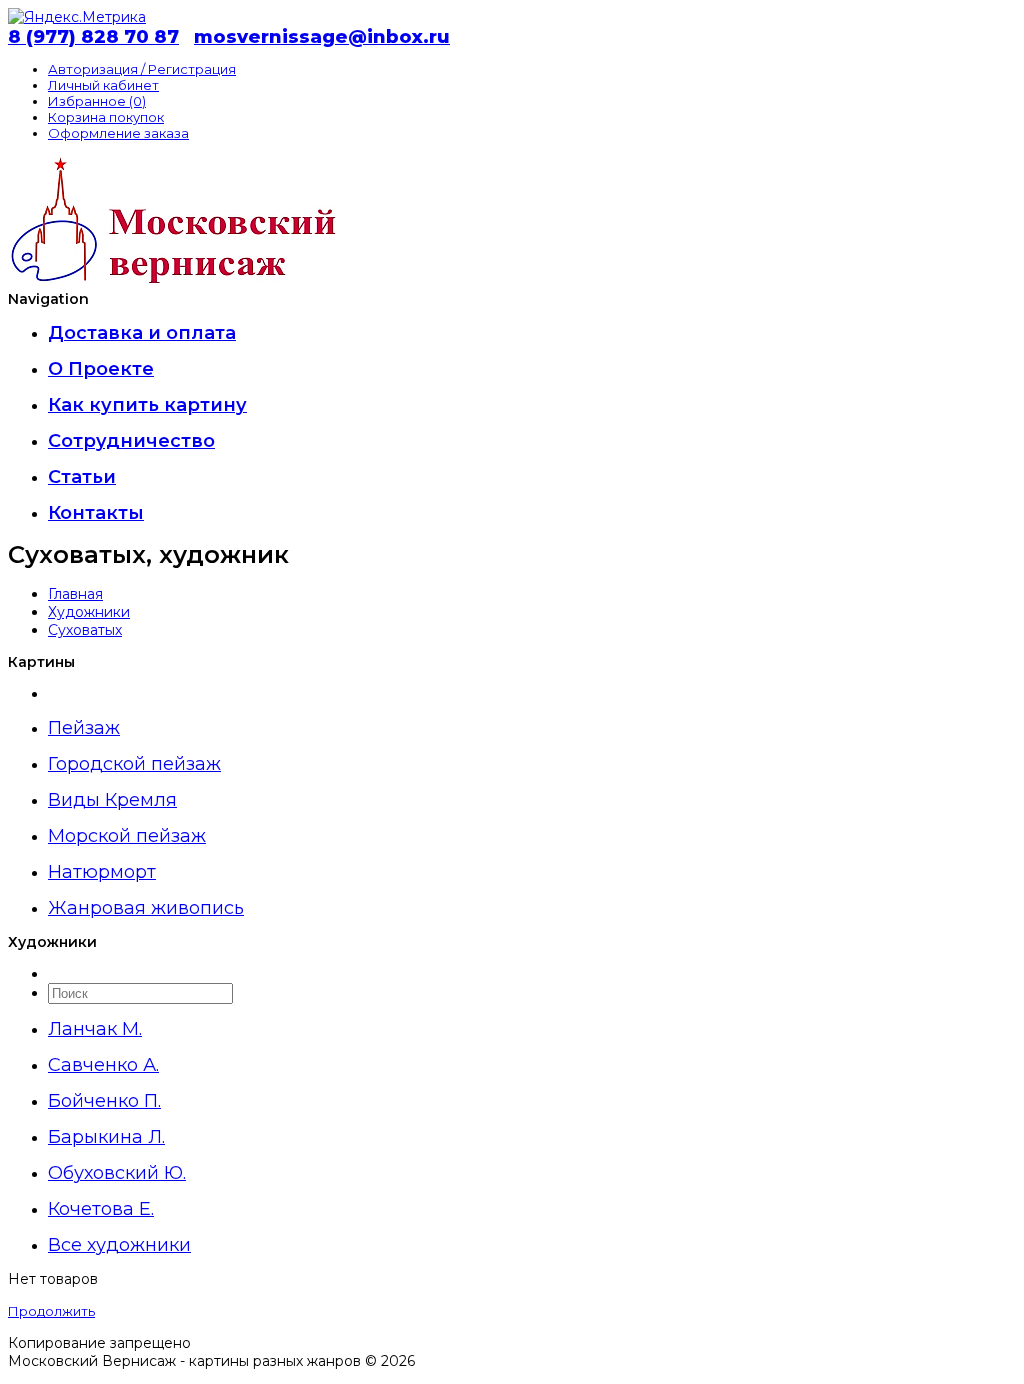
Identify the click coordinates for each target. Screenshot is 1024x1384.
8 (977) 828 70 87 (93, 37)
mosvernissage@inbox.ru (322, 37)
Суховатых (85, 630)
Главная (75, 594)
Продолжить (51, 1311)
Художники (89, 612)
